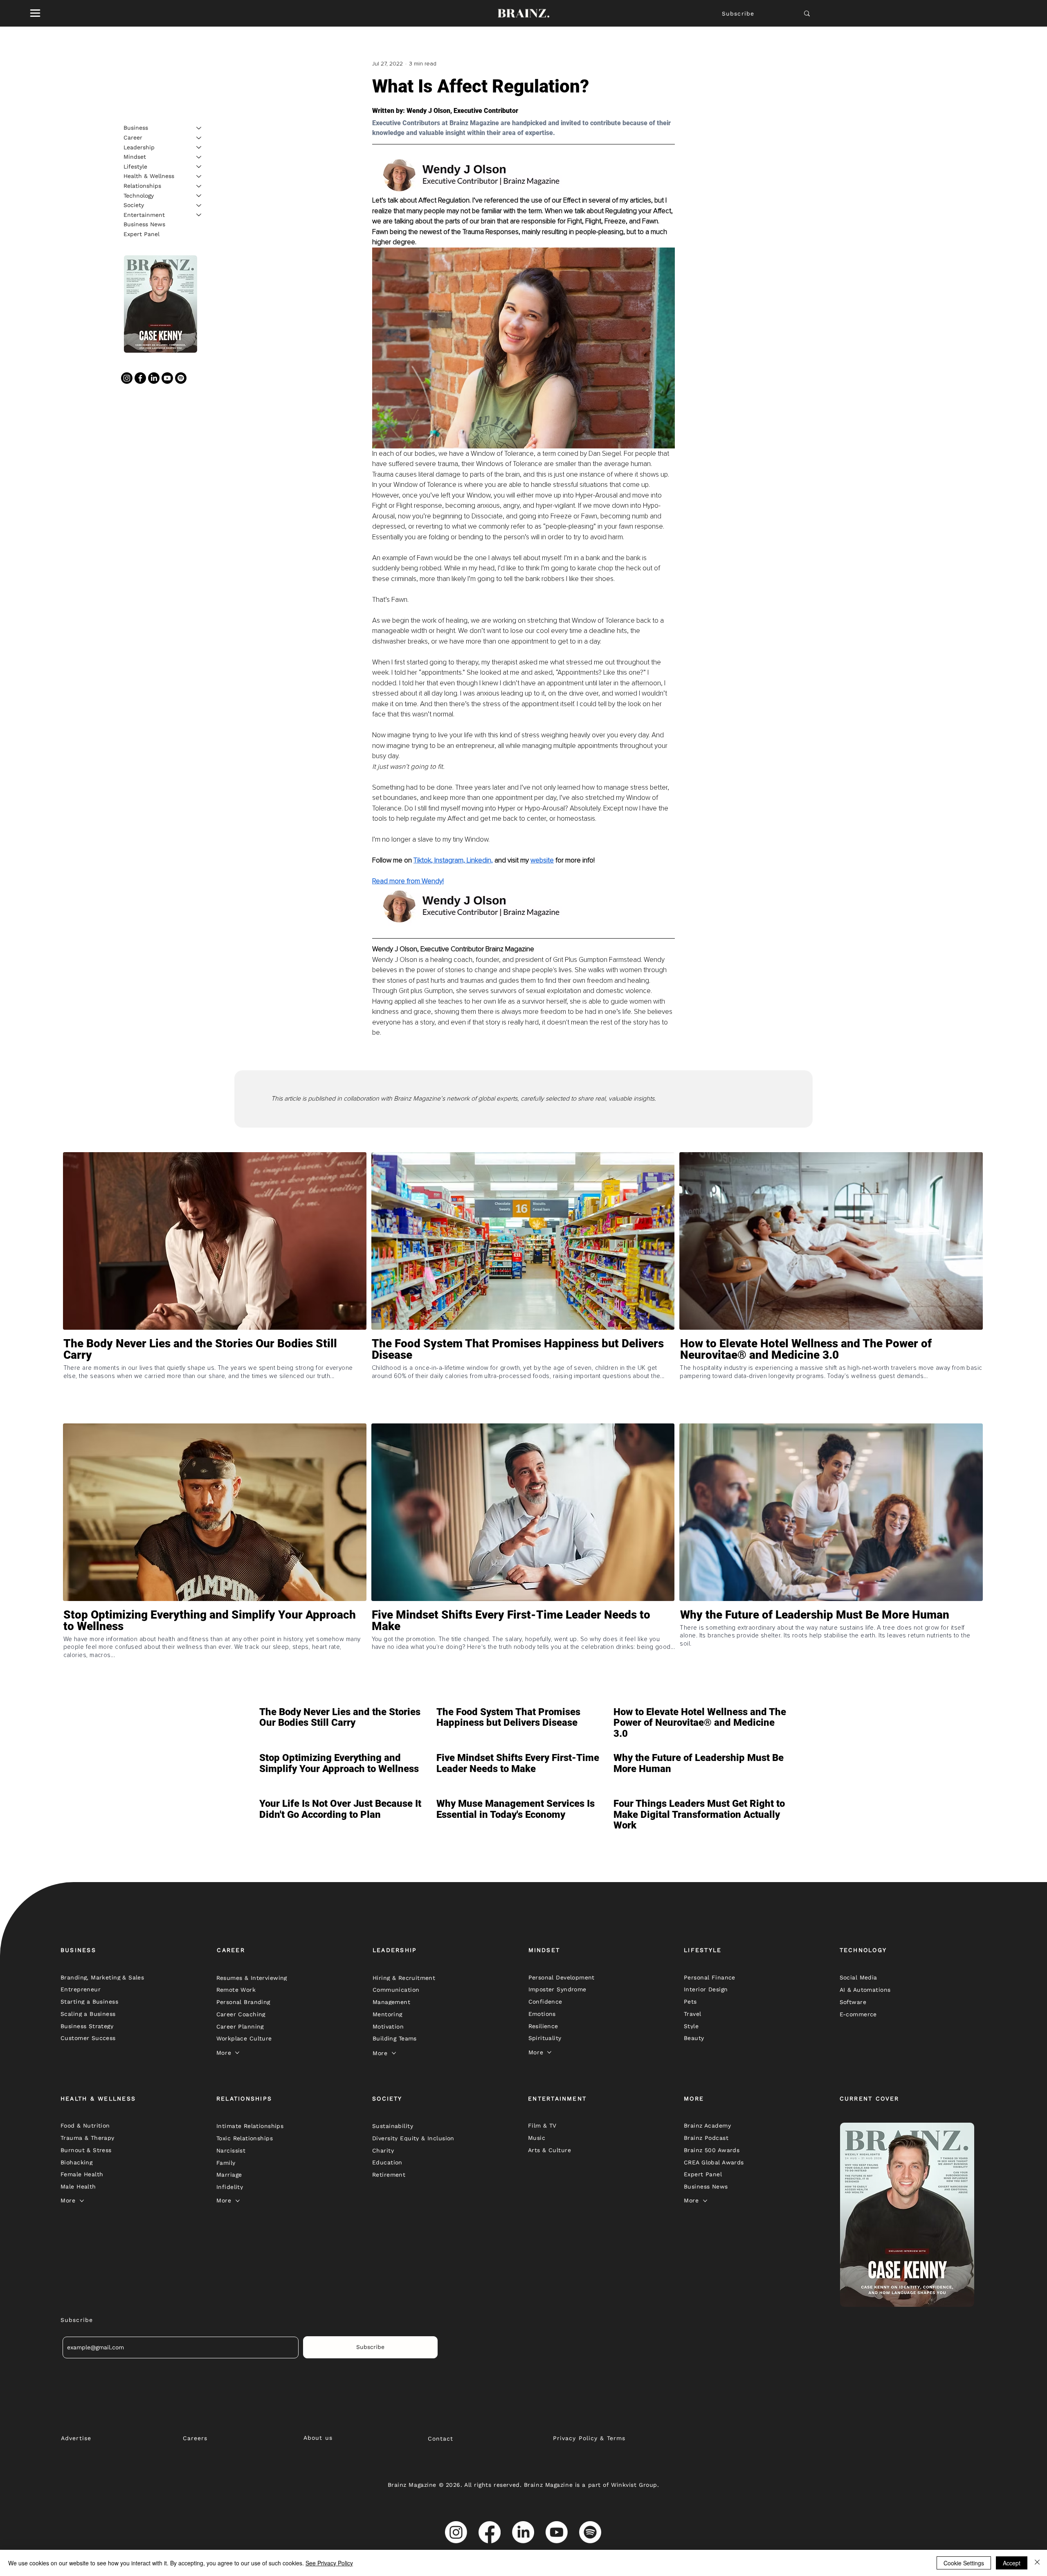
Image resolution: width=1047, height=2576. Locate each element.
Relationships (142, 186)
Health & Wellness (149, 176)
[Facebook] (140, 378)
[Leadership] (199, 147)
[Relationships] (199, 186)
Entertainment (144, 214)
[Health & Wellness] (199, 176)
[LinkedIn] (154, 378)
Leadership (139, 147)
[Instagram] (127, 378)
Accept (1012, 2563)
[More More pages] (237, 2053)
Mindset (135, 157)
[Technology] (199, 196)
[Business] (199, 128)
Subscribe (738, 14)
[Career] (199, 138)
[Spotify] (181, 378)
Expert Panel (142, 234)
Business (136, 128)
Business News (144, 224)
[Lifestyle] (199, 167)
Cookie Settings (964, 2563)
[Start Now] (215, 1379)
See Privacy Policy (329, 2563)
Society (134, 205)
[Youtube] (167, 378)
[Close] (1037, 2563)
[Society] (199, 205)
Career (133, 137)
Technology (139, 195)
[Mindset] (199, 157)
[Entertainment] (199, 215)
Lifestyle (135, 166)
